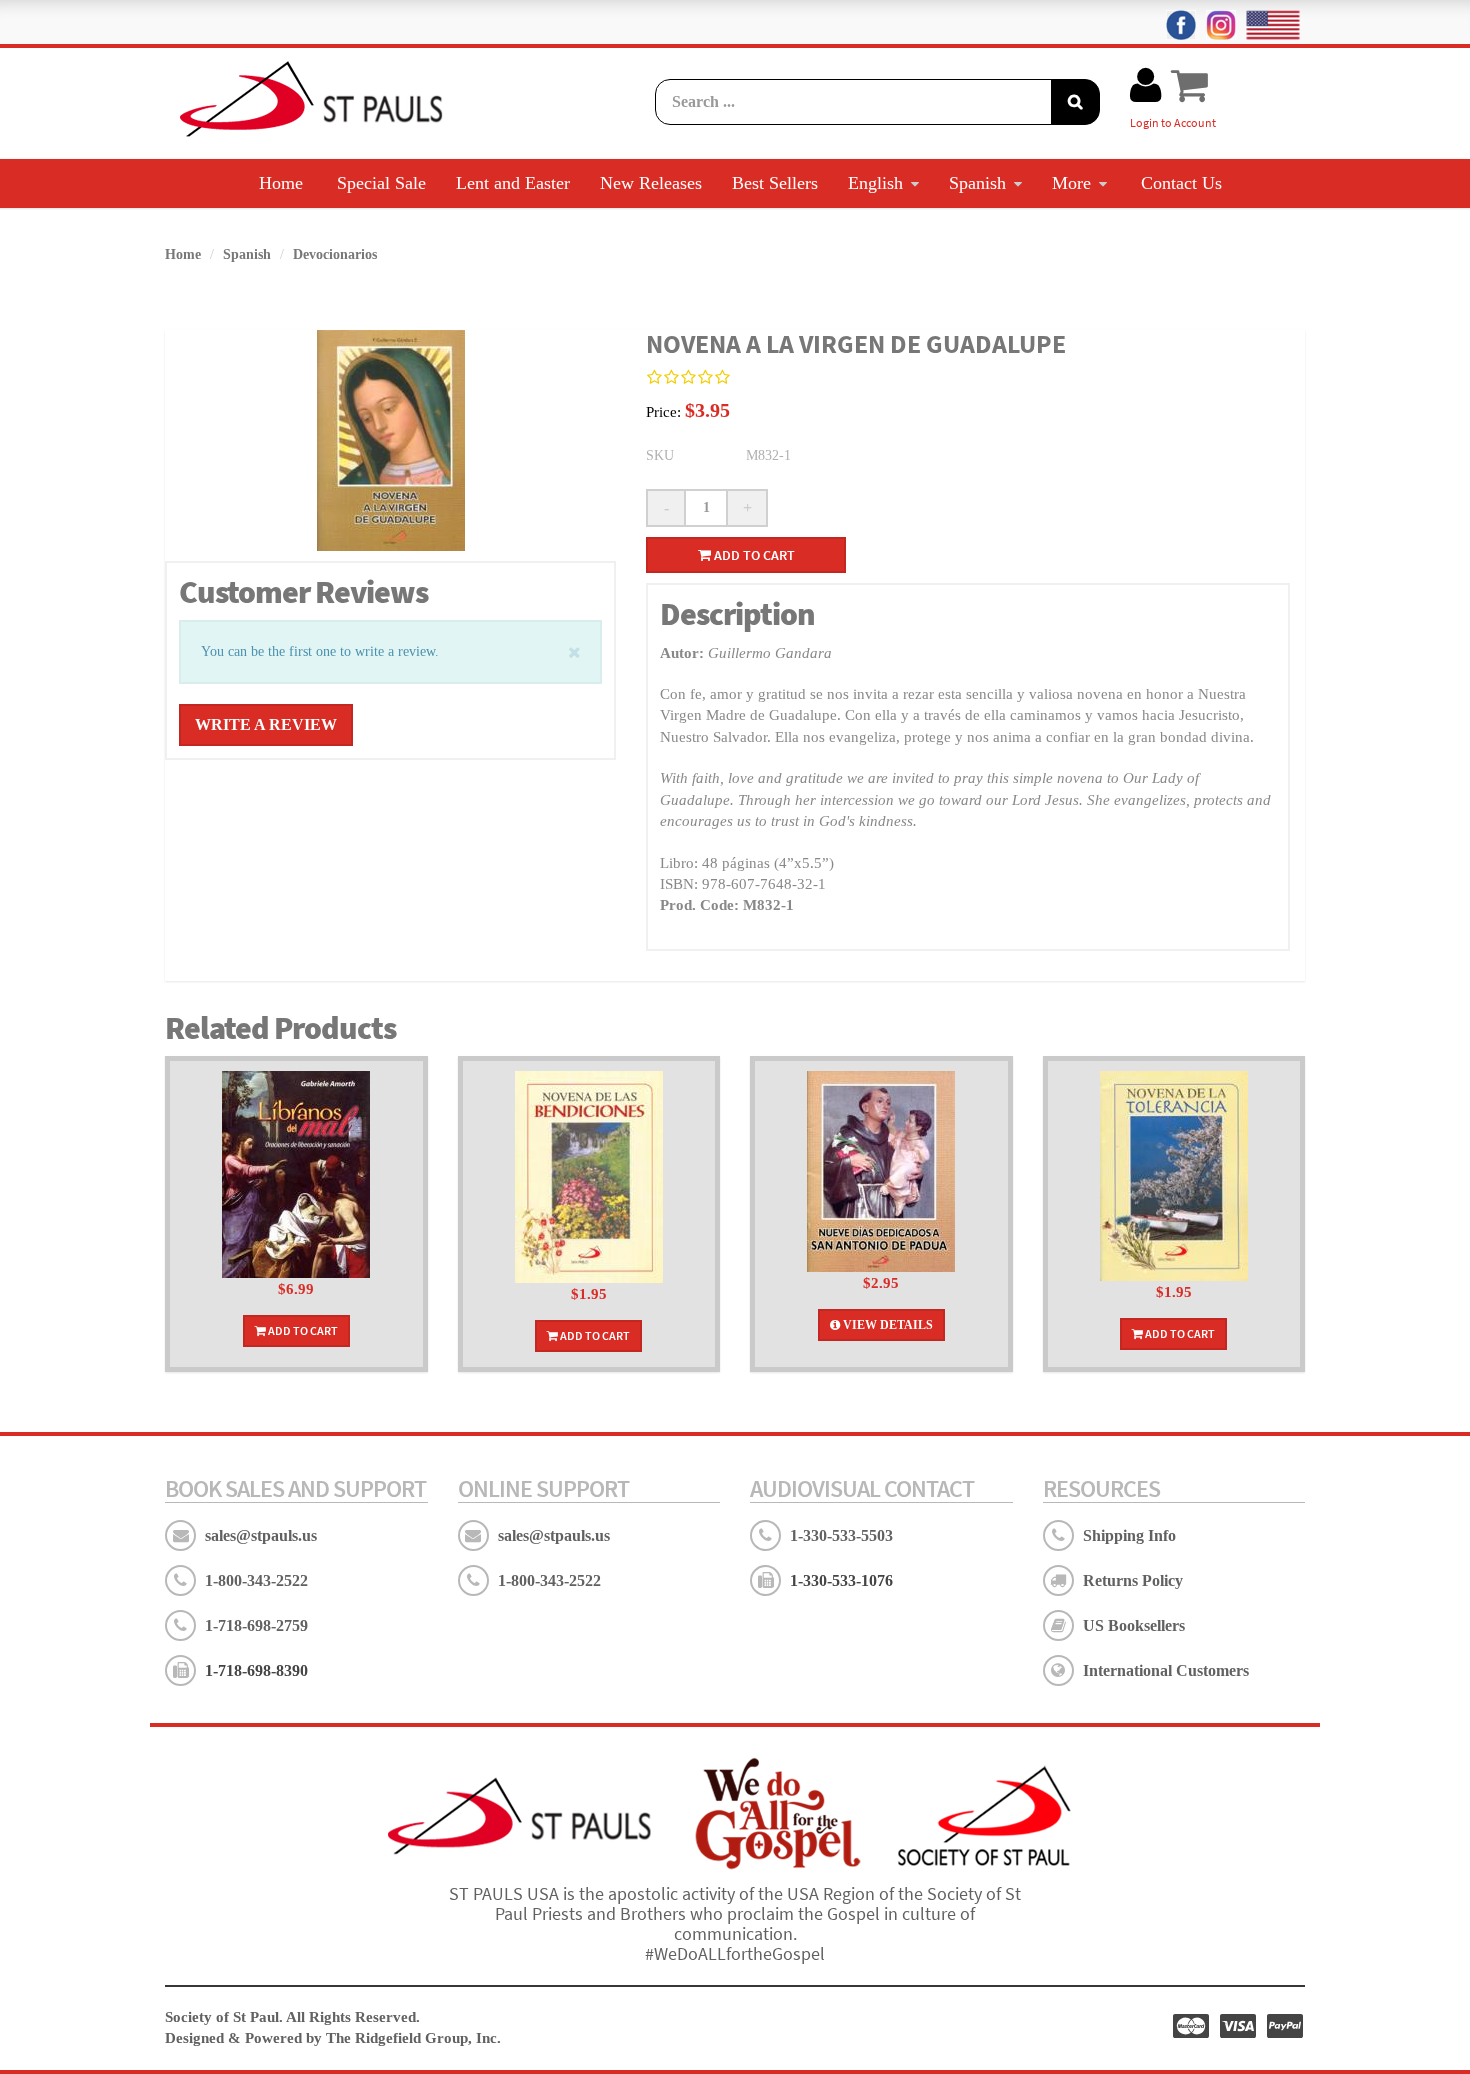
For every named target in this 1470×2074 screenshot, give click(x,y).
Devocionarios (335, 254)
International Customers (1166, 1670)
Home (281, 183)
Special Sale (381, 183)
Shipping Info (1129, 1535)
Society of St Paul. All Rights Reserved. (292, 2017)
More (1071, 183)
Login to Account (1173, 122)
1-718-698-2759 (256, 1625)
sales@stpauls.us (261, 1535)
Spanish (977, 183)
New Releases (651, 183)
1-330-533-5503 (841, 1535)
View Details (886, 1325)
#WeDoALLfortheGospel (735, 1953)
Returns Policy (1133, 1580)
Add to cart (753, 555)
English (875, 183)
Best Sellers (775, 183)
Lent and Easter (513, 183)
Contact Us (1181, 183)
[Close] (574, 650)
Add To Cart (302, 1330)
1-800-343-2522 (256, 1580)
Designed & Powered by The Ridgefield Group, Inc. (333, 2038)
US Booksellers (1134, 1625)
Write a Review (266, 724)
